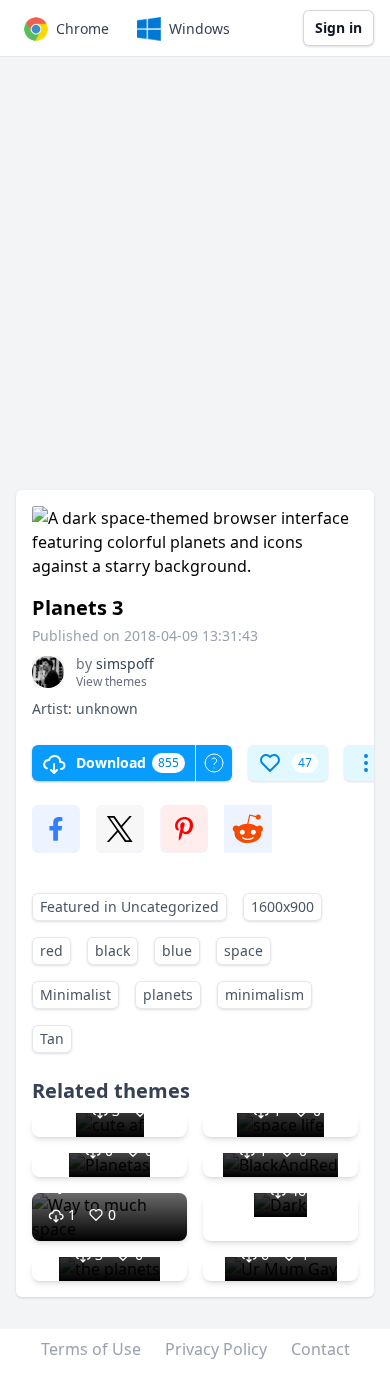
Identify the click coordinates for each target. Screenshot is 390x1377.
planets (168, 994)
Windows (199, 28)
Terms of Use (91, 1349)
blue (177, 950)
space (243, 950)
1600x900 (282, 906)
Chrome (82, 28)
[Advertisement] (195, 283)
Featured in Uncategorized (129, 906)
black (112, 950)
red (51, 950)
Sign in (338, 27)
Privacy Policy (216, 1349)
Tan (52, 1038)
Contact (320, 1349)
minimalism (264, 994)
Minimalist (75, 994)
